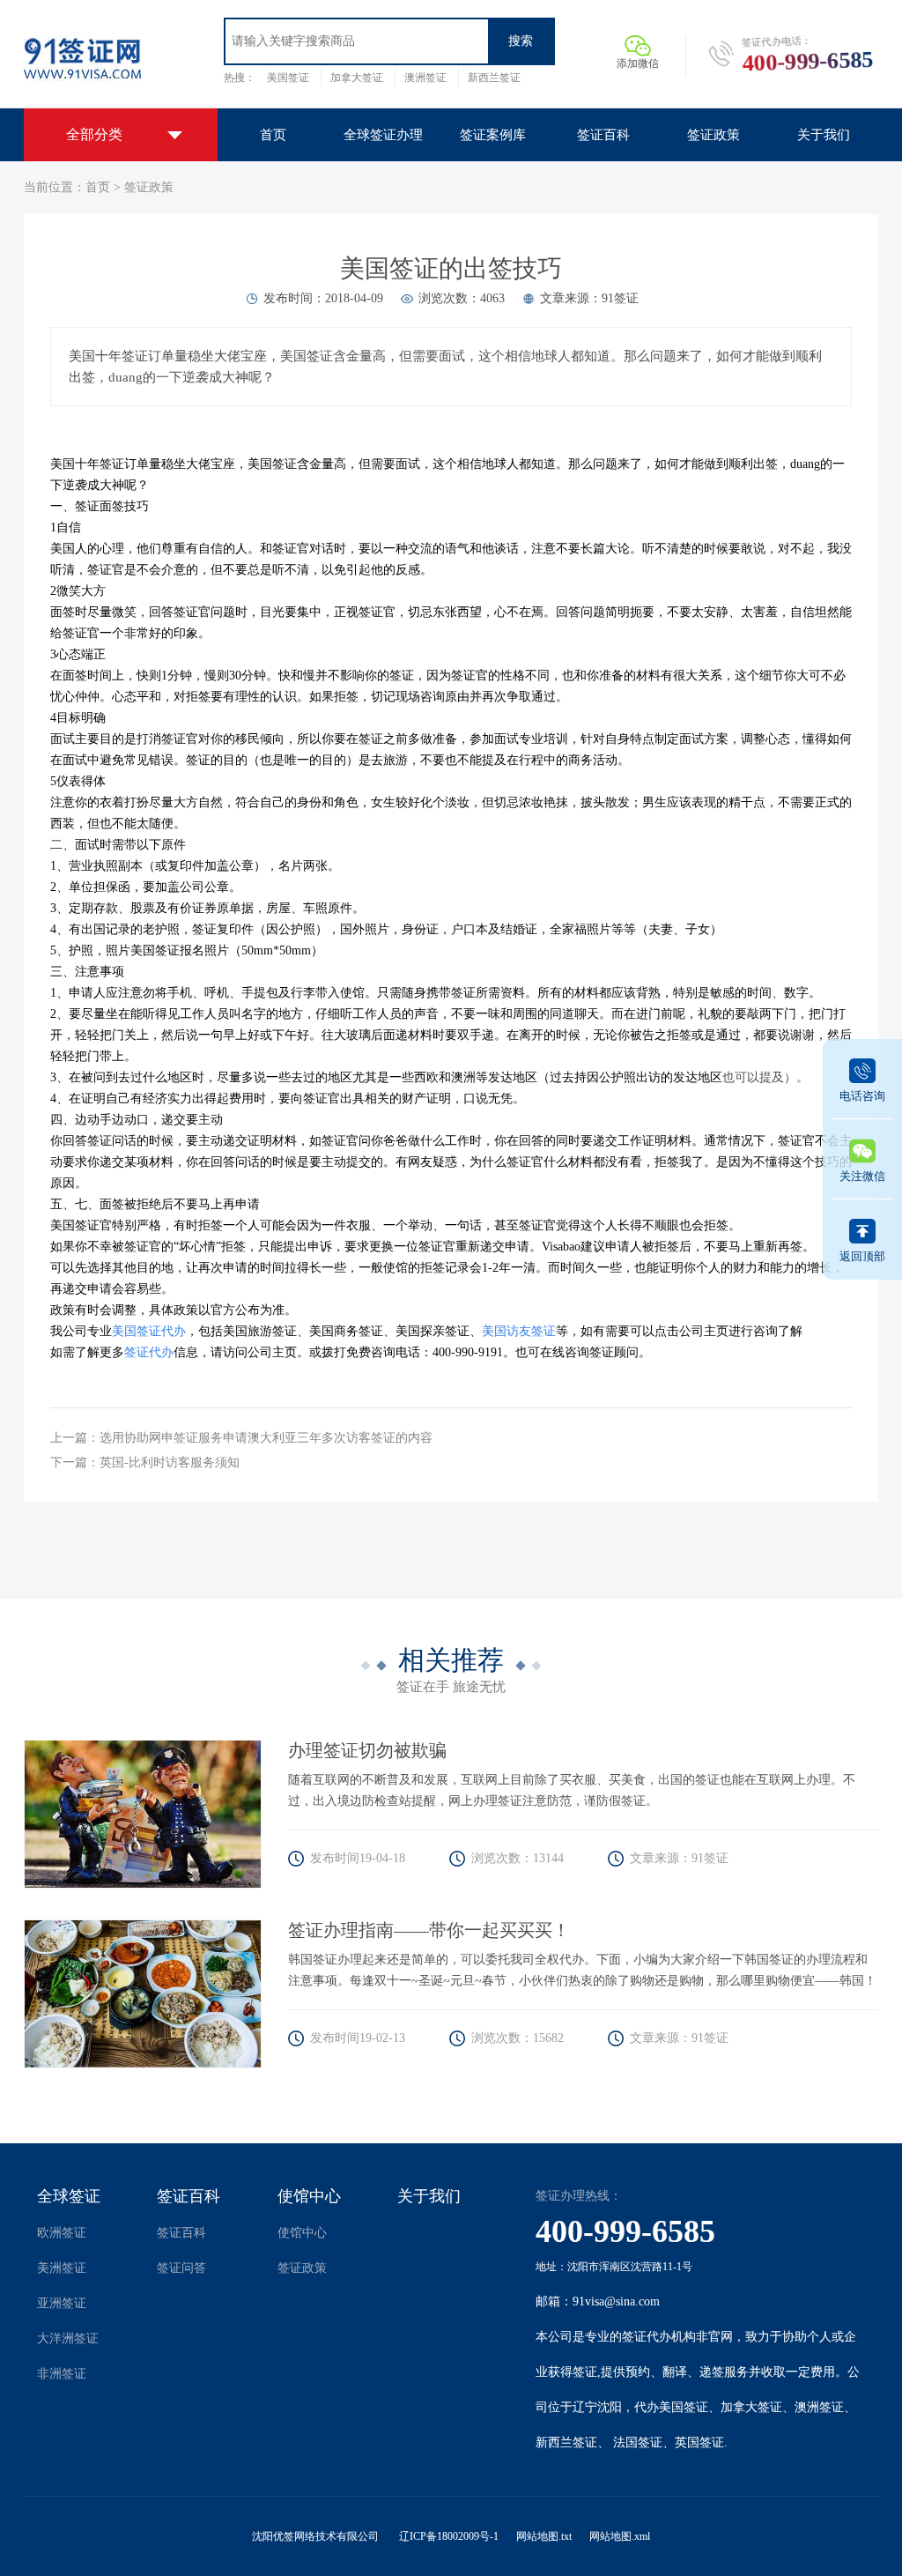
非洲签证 (62, 2374)
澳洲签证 (425, 78)
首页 (98, 187)
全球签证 (69, 2196)
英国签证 (699, 2442)
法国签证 (638, 2442)
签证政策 (149, 187)
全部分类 (94, 134)
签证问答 (181, 2268)
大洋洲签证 (68, 2338)
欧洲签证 (62, 2233)
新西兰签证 (494, 78)
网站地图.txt (544, 2536)
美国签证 (288, 78)
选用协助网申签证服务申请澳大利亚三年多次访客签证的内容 (266, 1438)
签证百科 (189, 2196)
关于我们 (429, 2196)
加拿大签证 (357, 78)
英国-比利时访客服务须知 (170, 1462)
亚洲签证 (62, 2303)
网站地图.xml (620, 2536)
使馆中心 (309, 2196)
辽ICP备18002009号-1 (449, 2536)
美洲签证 (62, 2268)
